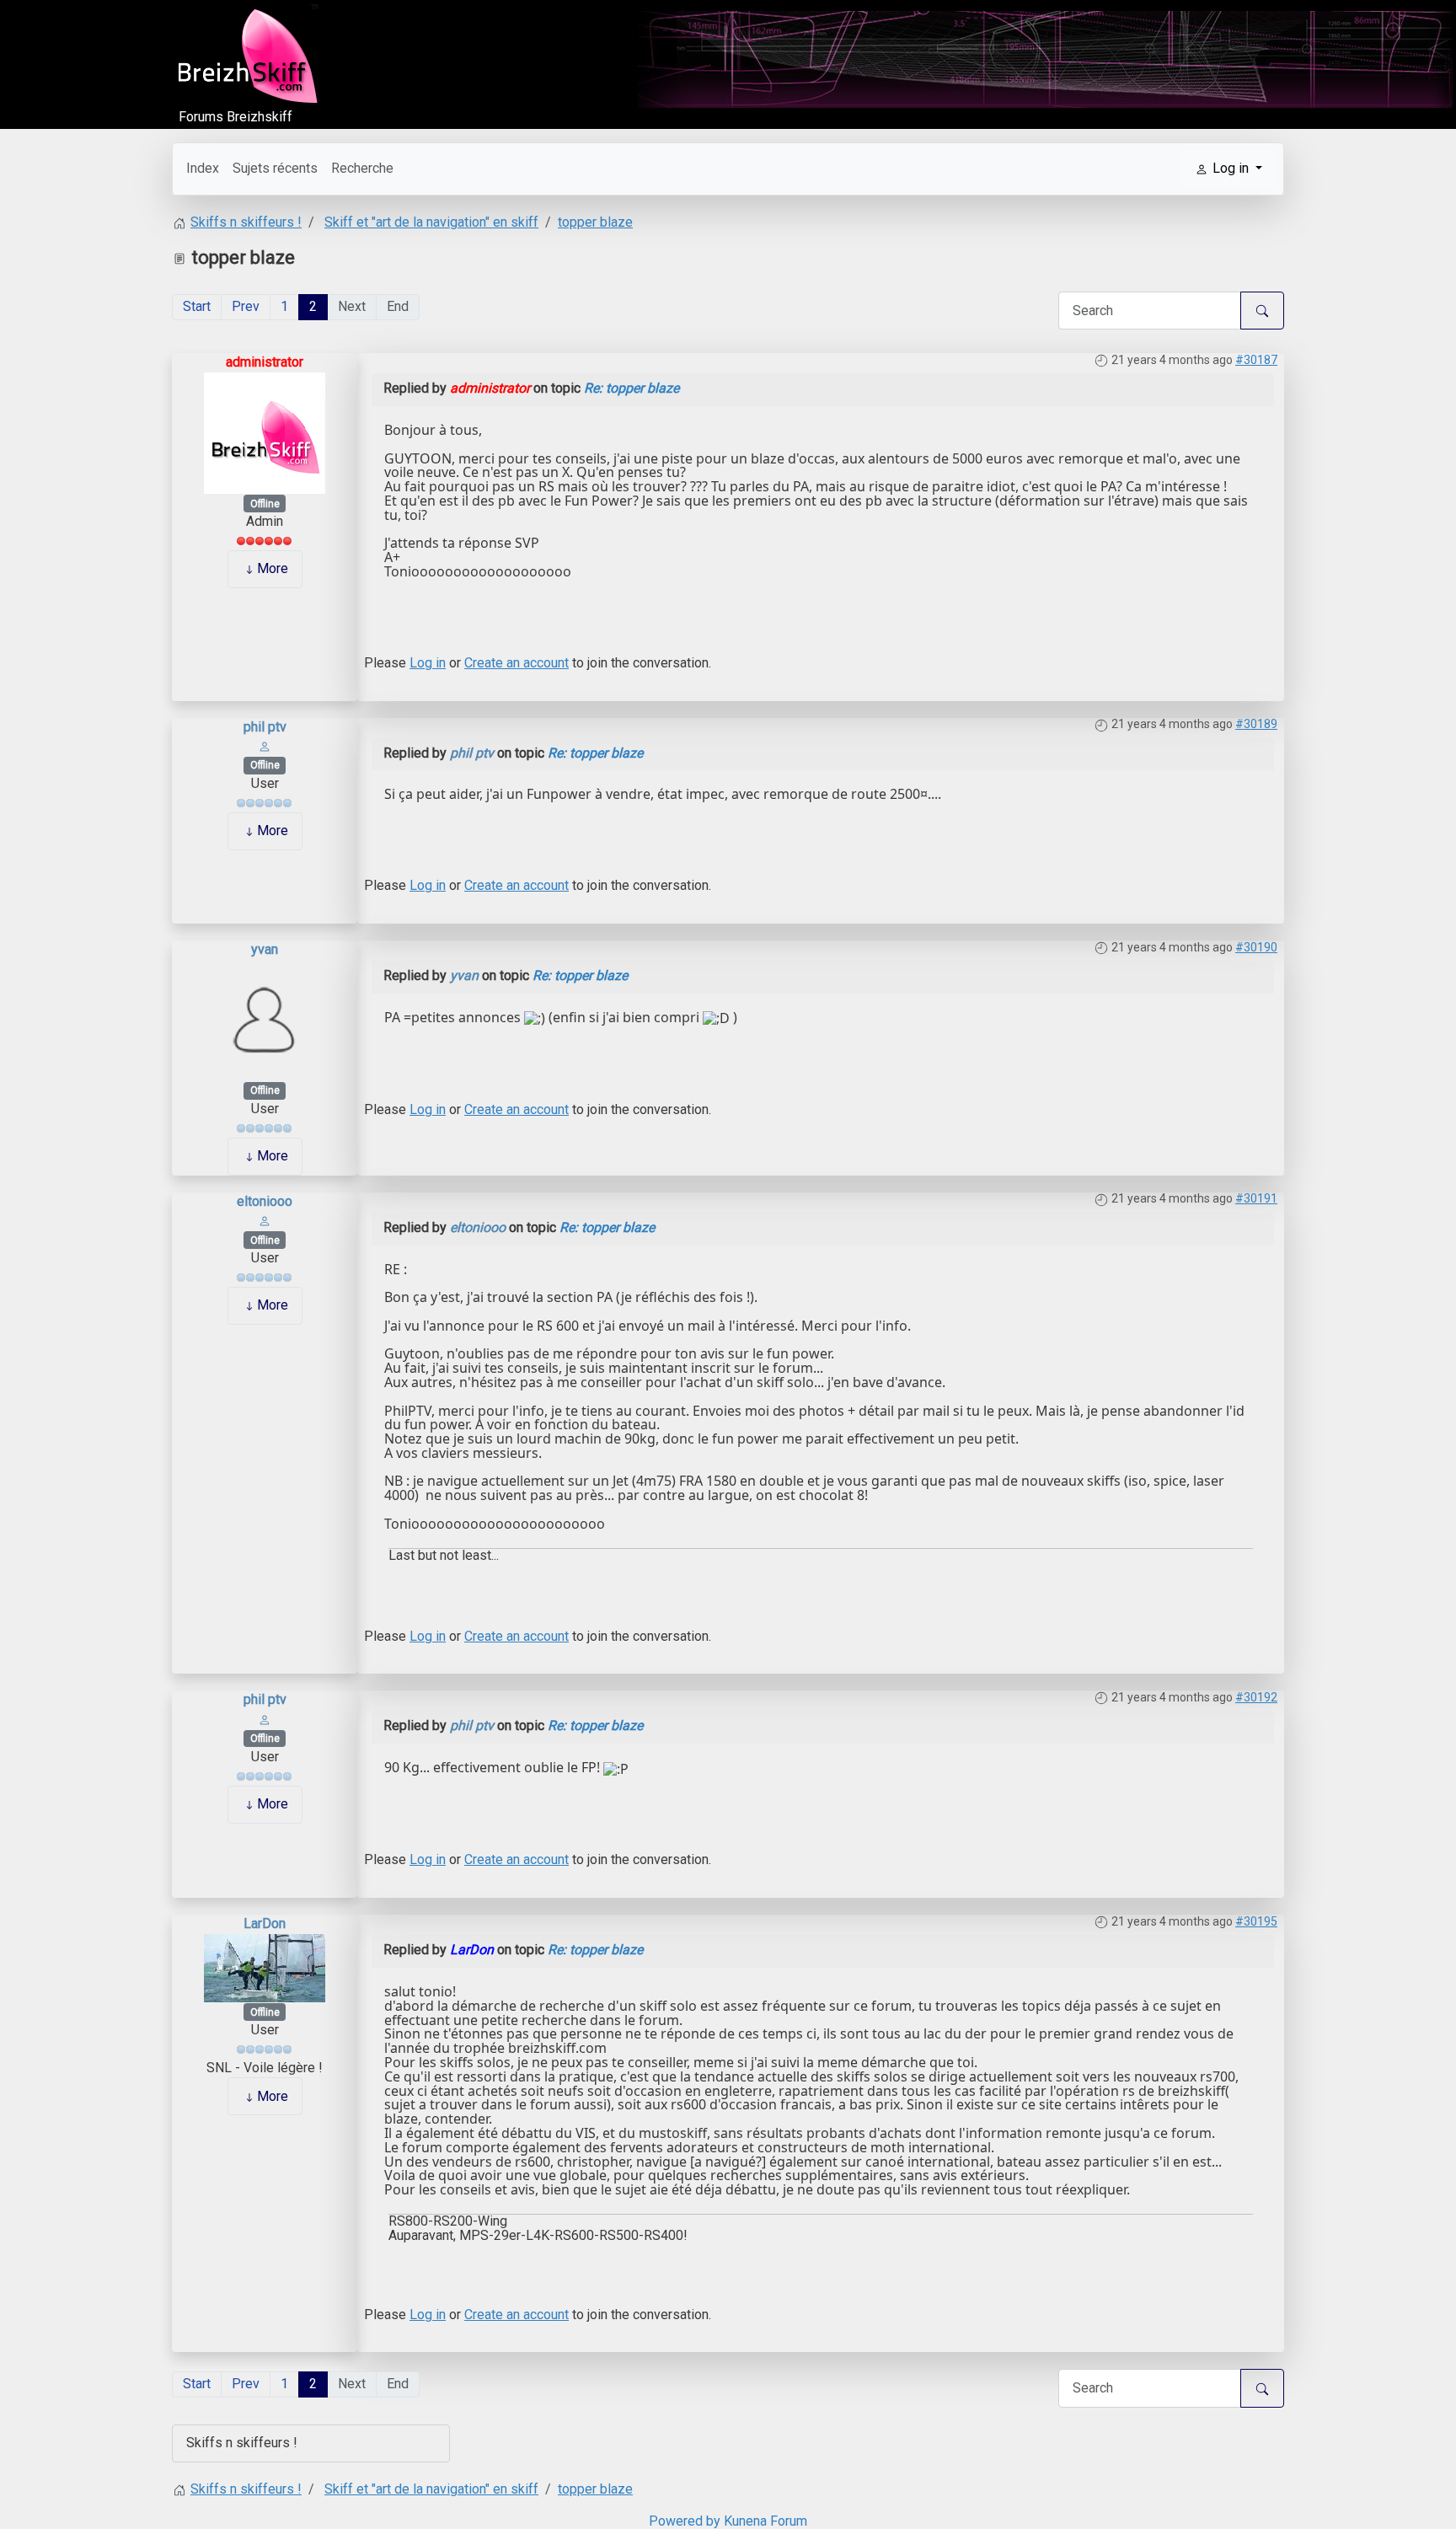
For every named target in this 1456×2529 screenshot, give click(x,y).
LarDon (265, 1924)
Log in (428, 663)
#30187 (1256, 360)
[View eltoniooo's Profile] (265, 1220)
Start (197, 306)
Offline (265, 504)
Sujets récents (275, 168)
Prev (246, 306)
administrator (265, 362)
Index (203, 168)
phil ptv (265, 727)
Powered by (685, 2521)
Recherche (362, 168)
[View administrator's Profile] (265, 432)
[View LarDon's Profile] (265, 1966)
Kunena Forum (765, 2521)
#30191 (1256, 1198)
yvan (265, 949)
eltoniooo (265, 1201)
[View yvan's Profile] (265, 1019)
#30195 (1256, 1921)
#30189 (1256, 724)
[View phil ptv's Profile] (265, 745)
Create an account (517, 663)
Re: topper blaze (632, 388)
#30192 (1256, 1697)
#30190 (1256, 947)
